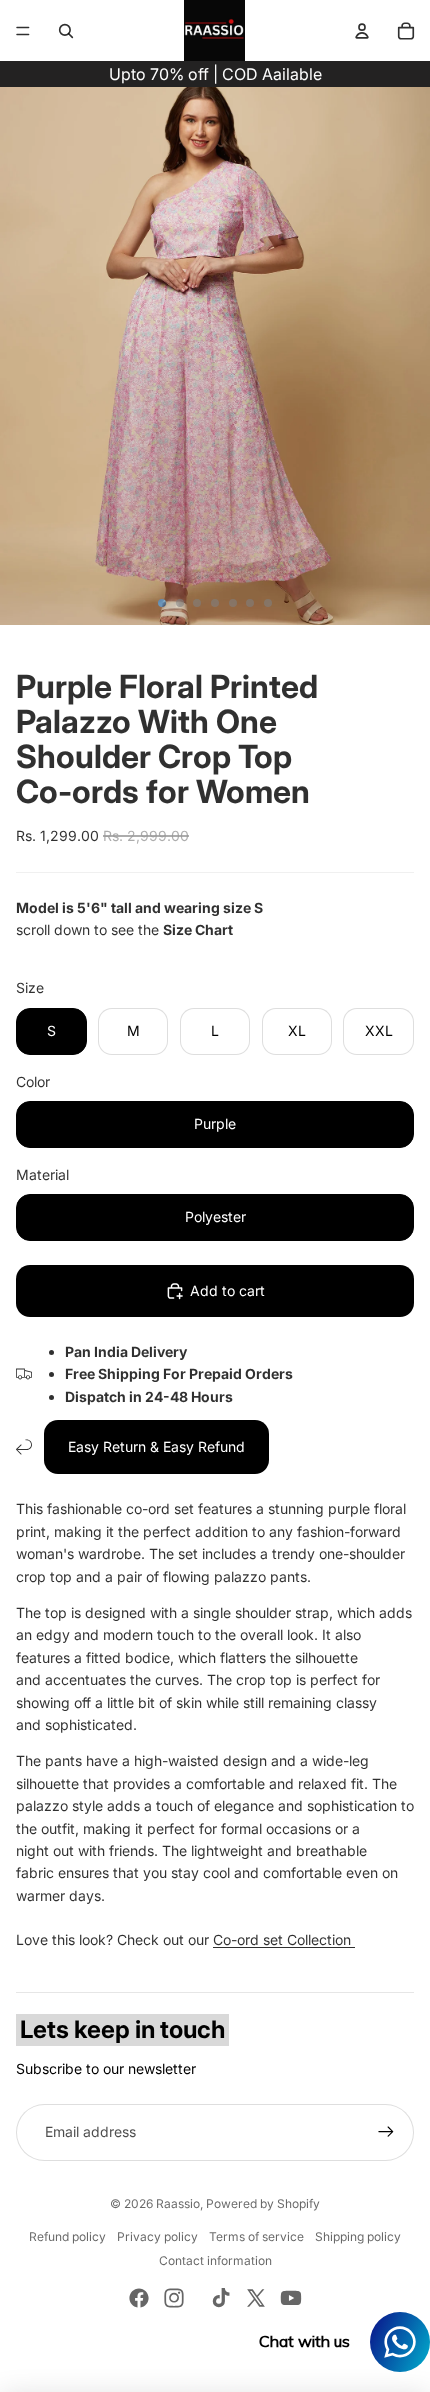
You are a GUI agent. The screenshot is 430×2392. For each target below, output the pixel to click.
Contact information (215, 2260)
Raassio (178, 2203)
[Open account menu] (362, 31)
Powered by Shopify (263, 2203)
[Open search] (66, 31)
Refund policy (67, 2236)
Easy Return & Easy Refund (156, 1446)
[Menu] (23, 31)
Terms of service (256, 2236)
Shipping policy (358, 2236)
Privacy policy (157, 2236)
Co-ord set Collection (284, 1939)
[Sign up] (386, 2132)
